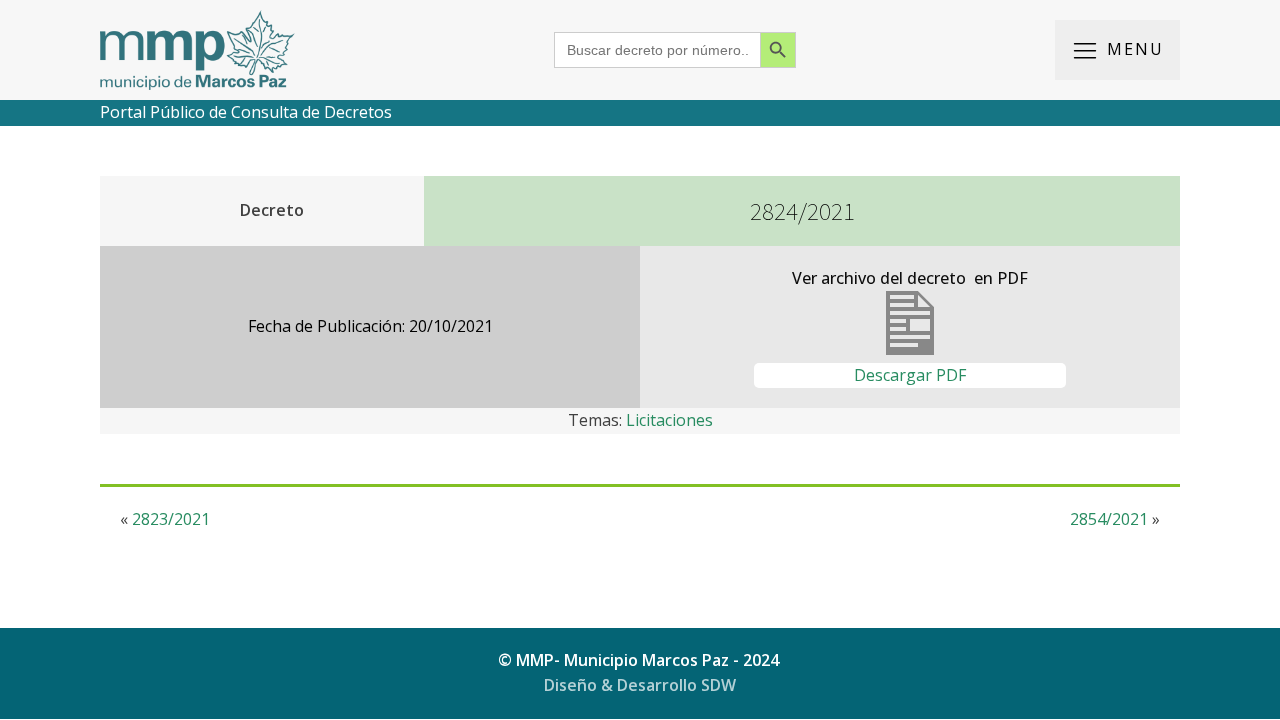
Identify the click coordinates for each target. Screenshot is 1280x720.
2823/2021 (171, 519)
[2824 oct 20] (910, 349)
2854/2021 (1109, 519)
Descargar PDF (910, 375)
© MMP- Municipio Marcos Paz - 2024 (640, 660)
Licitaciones (669, 420)
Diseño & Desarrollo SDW (640, 685)
